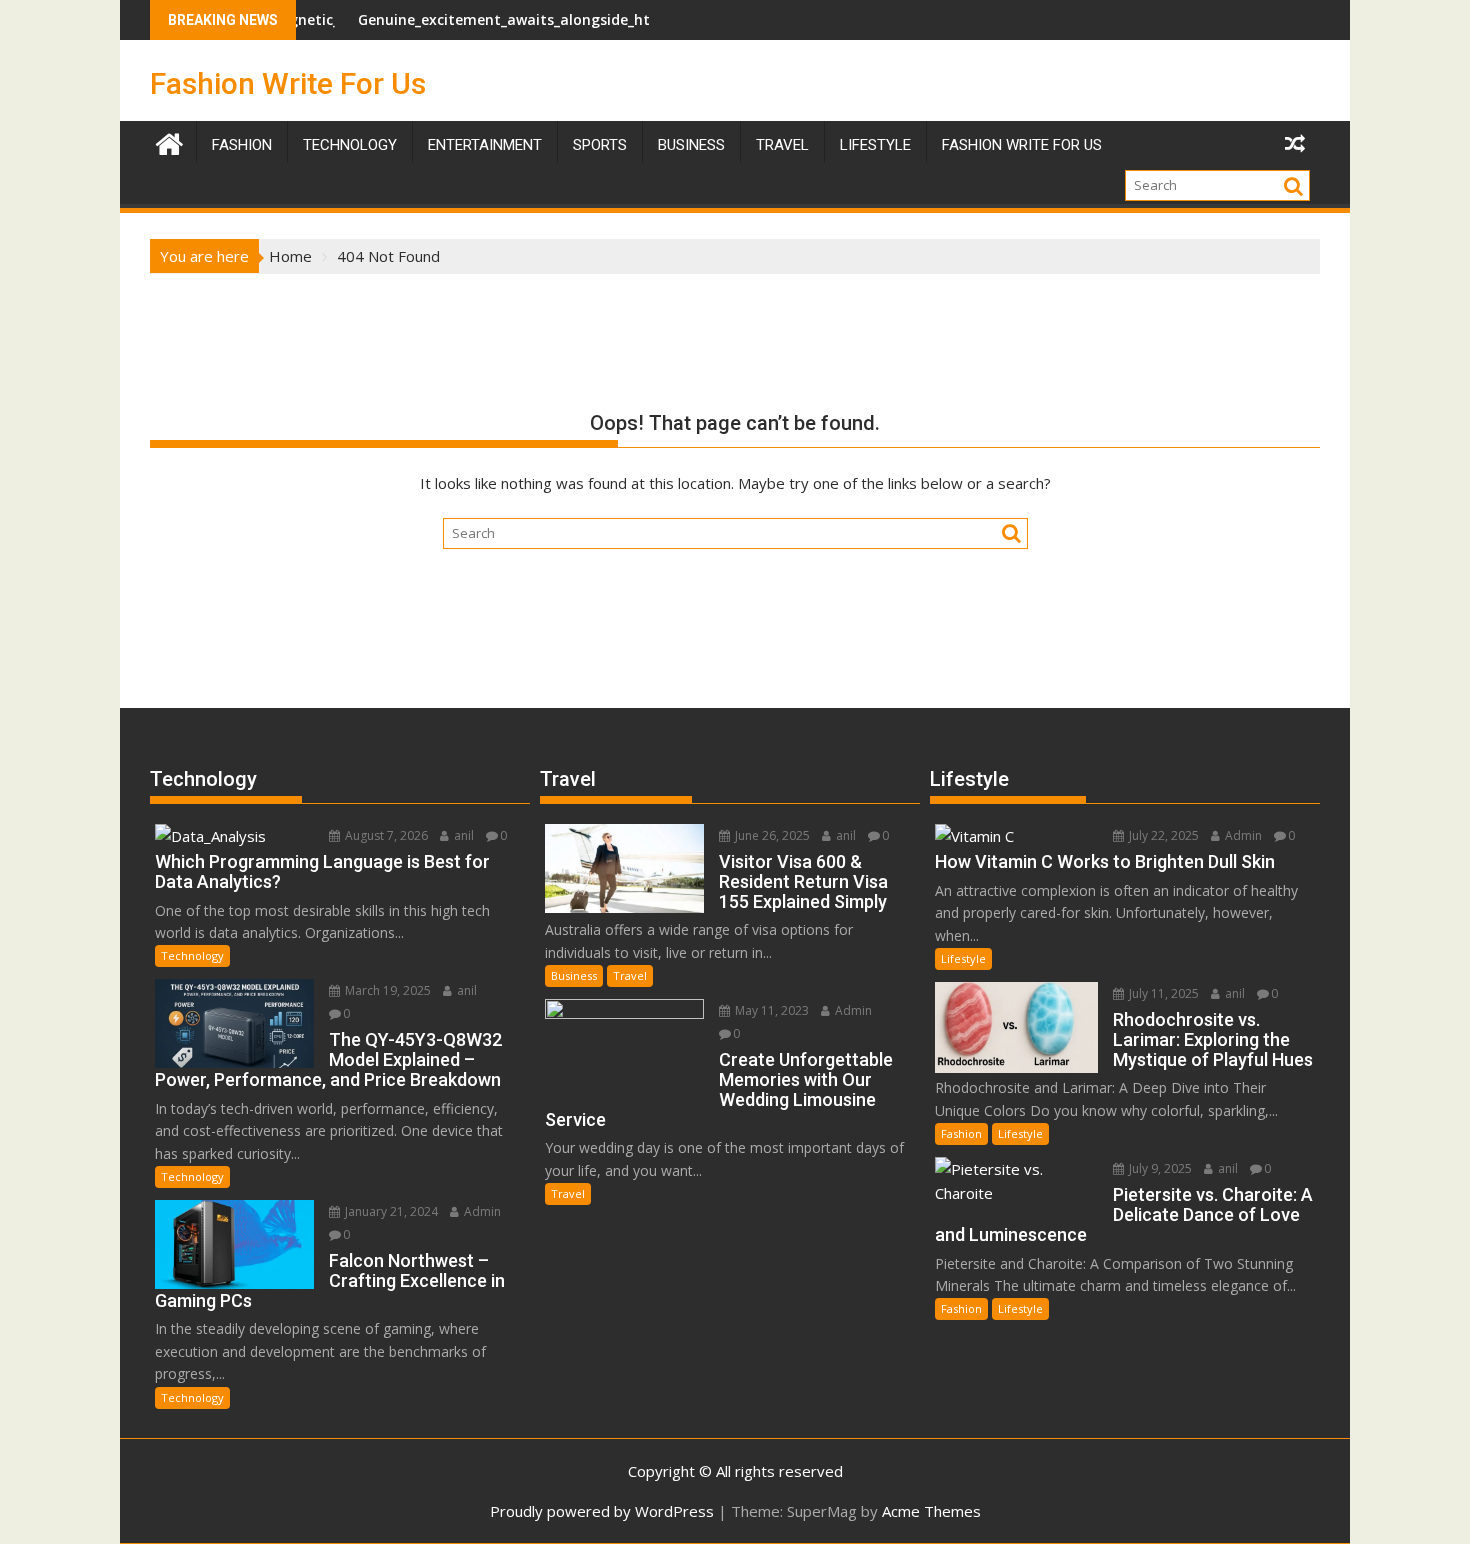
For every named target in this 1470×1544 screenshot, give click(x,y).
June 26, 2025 (771, 835)
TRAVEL (782, 145)
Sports (600, 145)
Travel (630, 975)
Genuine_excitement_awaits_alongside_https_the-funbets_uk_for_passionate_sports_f (620, 19)
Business (691, 145)
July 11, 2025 (1162, 993)
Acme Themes (931, 1511)
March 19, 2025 (386, 990)
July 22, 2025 (1162, 835)
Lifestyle (875, 145)
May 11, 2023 (770, 1010)
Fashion (242, 145)
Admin (481, 1211)
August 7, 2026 (385, 835)
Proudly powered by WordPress (602, 1511)
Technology (350, 145)
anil (462, 835)
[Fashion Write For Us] (169, 141)
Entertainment (485, 145)
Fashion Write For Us (288, 83)
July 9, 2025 (1159, 1168)
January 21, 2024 (390, 1211)
